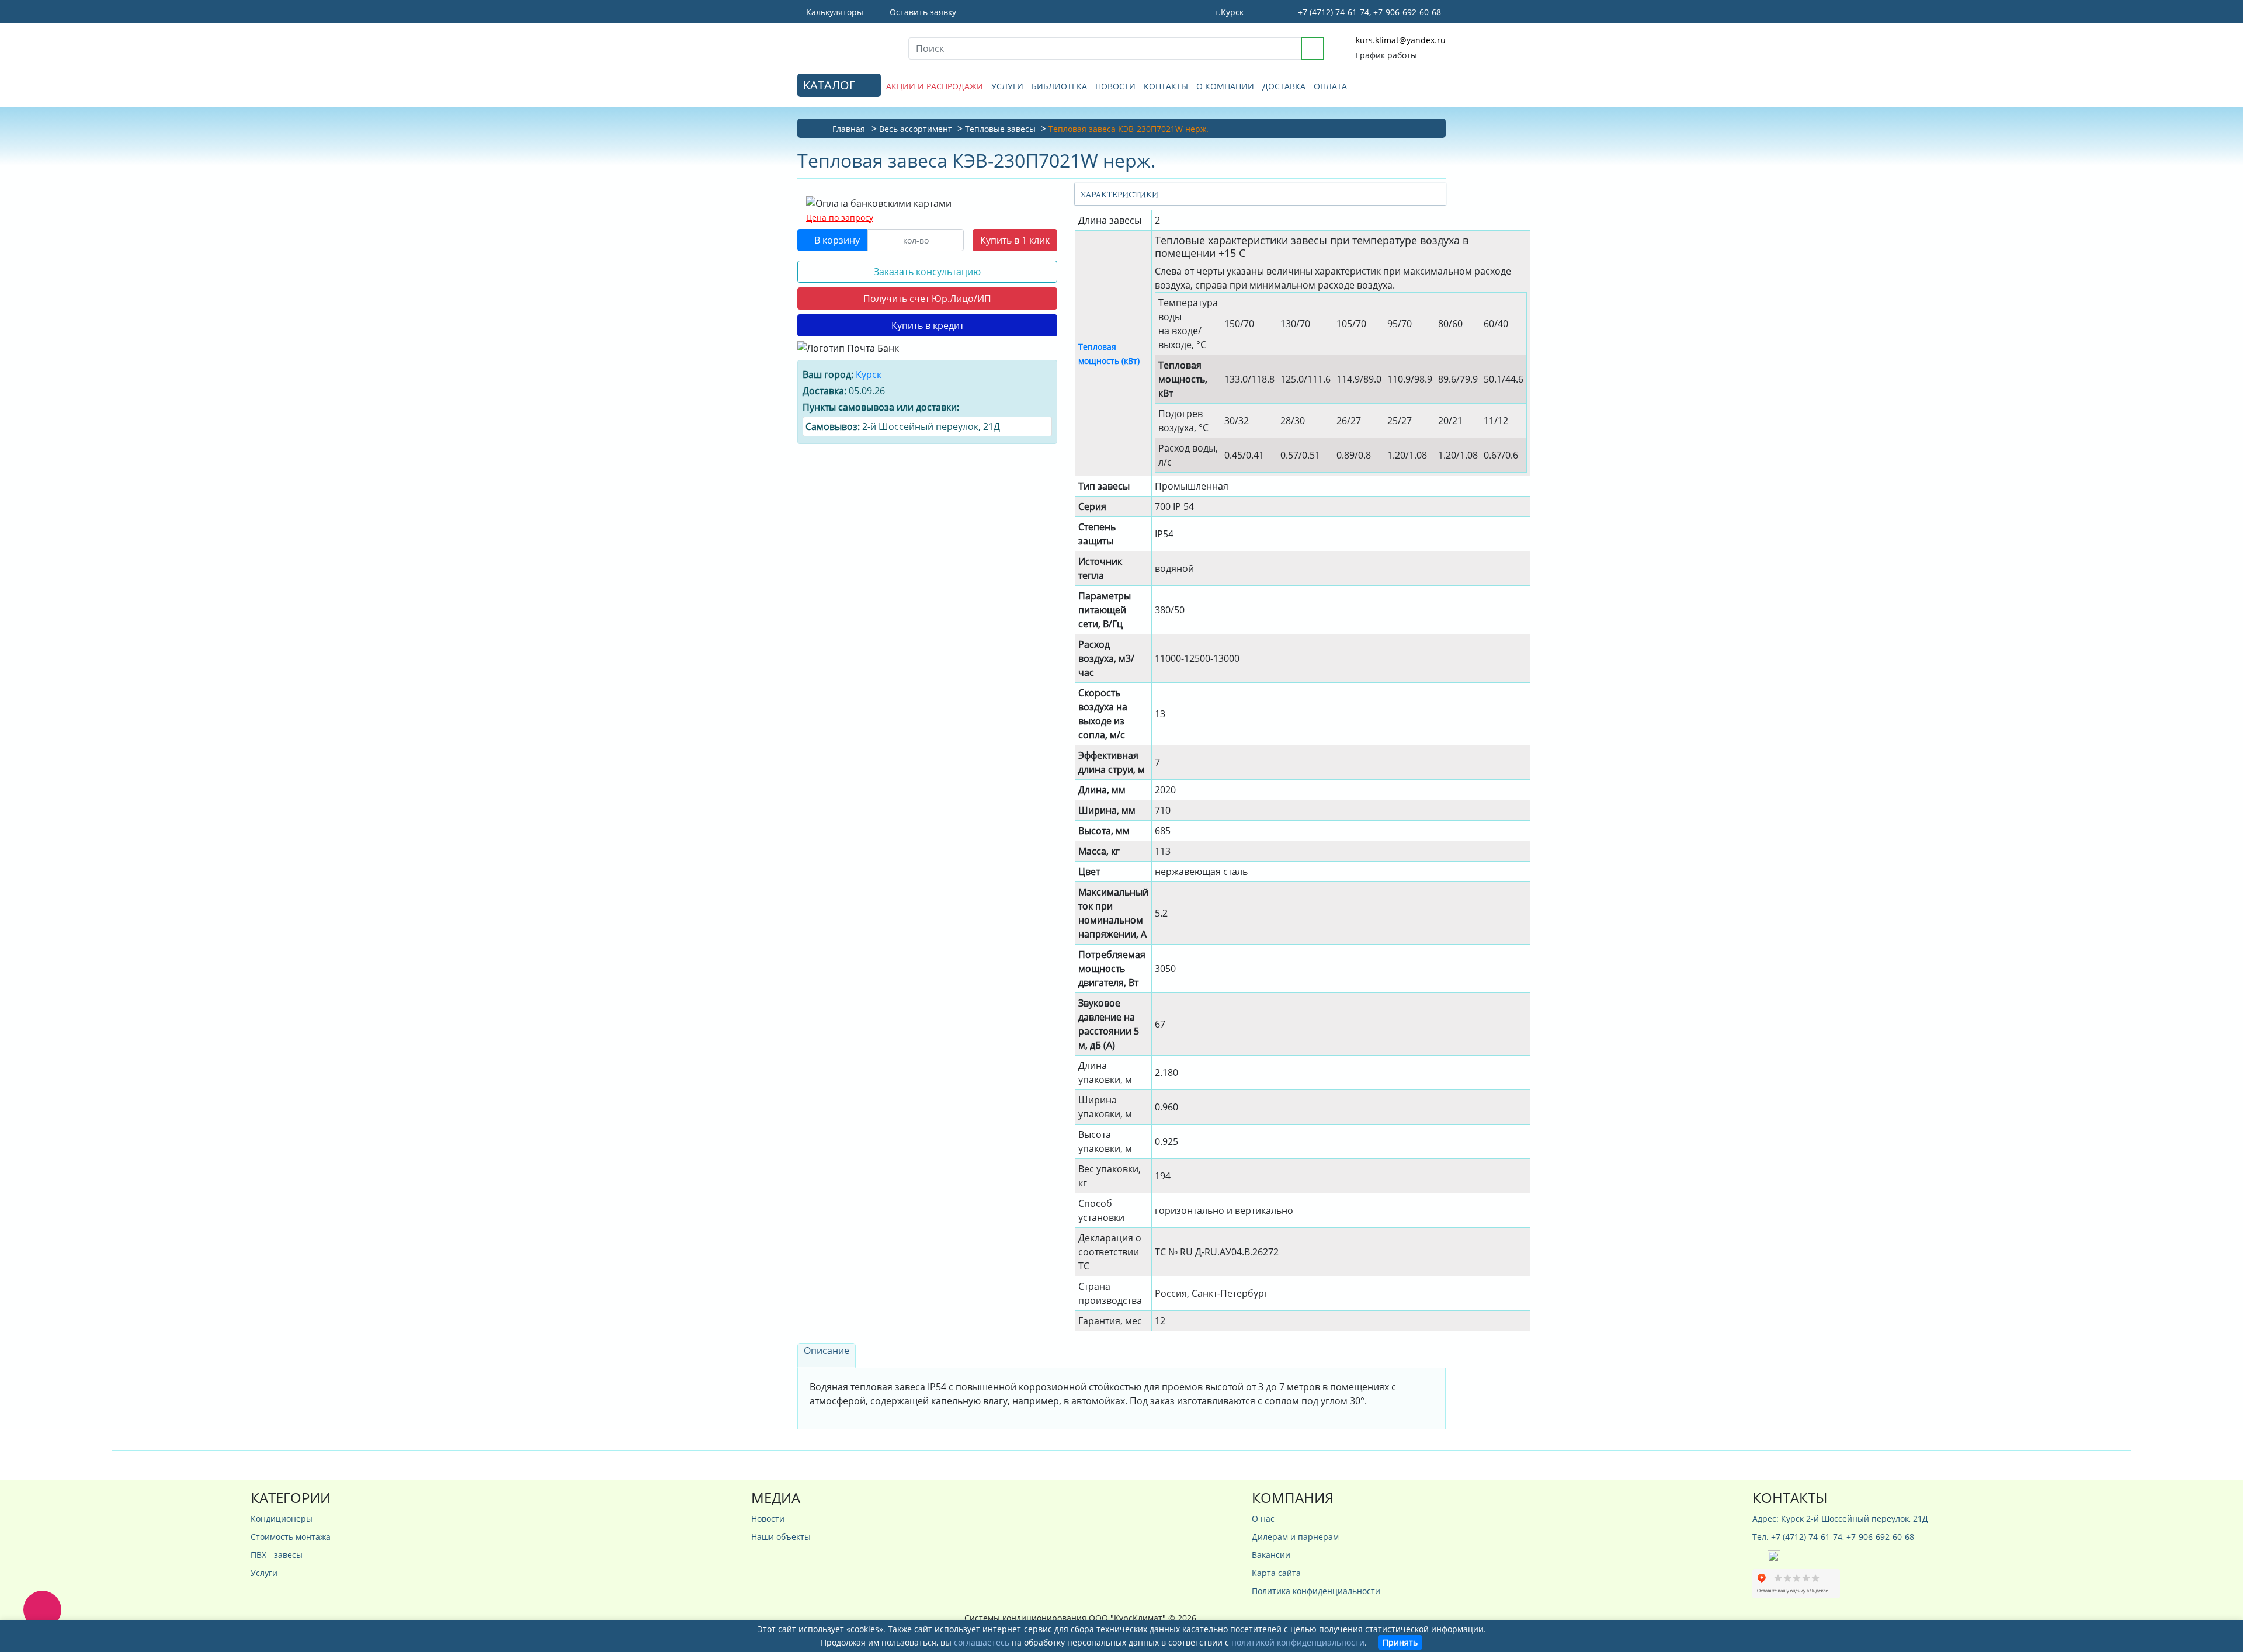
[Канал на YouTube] (1774, 1556)
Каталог (831, 85)
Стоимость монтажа (291, 1537)
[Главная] (844, 47)
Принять (1400, 1642)
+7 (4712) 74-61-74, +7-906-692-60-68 (1368, 12)
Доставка (1284, 86)
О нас (1263, 1519)
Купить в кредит (928, 325)
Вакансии (1271, 1555)
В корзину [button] (836, 240)
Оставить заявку (922, 12)
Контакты (1166, 86)
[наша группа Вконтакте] (1760, 1556)
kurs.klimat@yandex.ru (1401, 40)
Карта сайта (1276, 1573)
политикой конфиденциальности (1298, 1642)
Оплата (1330, 86)
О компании (1225, 86)
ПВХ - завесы (277, 1555)
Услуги (1007, 86)
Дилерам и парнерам (1295, 1537)
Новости (1115, 86)
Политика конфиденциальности (1316, 1591)
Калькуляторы (834, 12)
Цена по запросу (840, 218)
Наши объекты (781, 1537)
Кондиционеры (282, 1519)
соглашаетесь (982, 1642)
